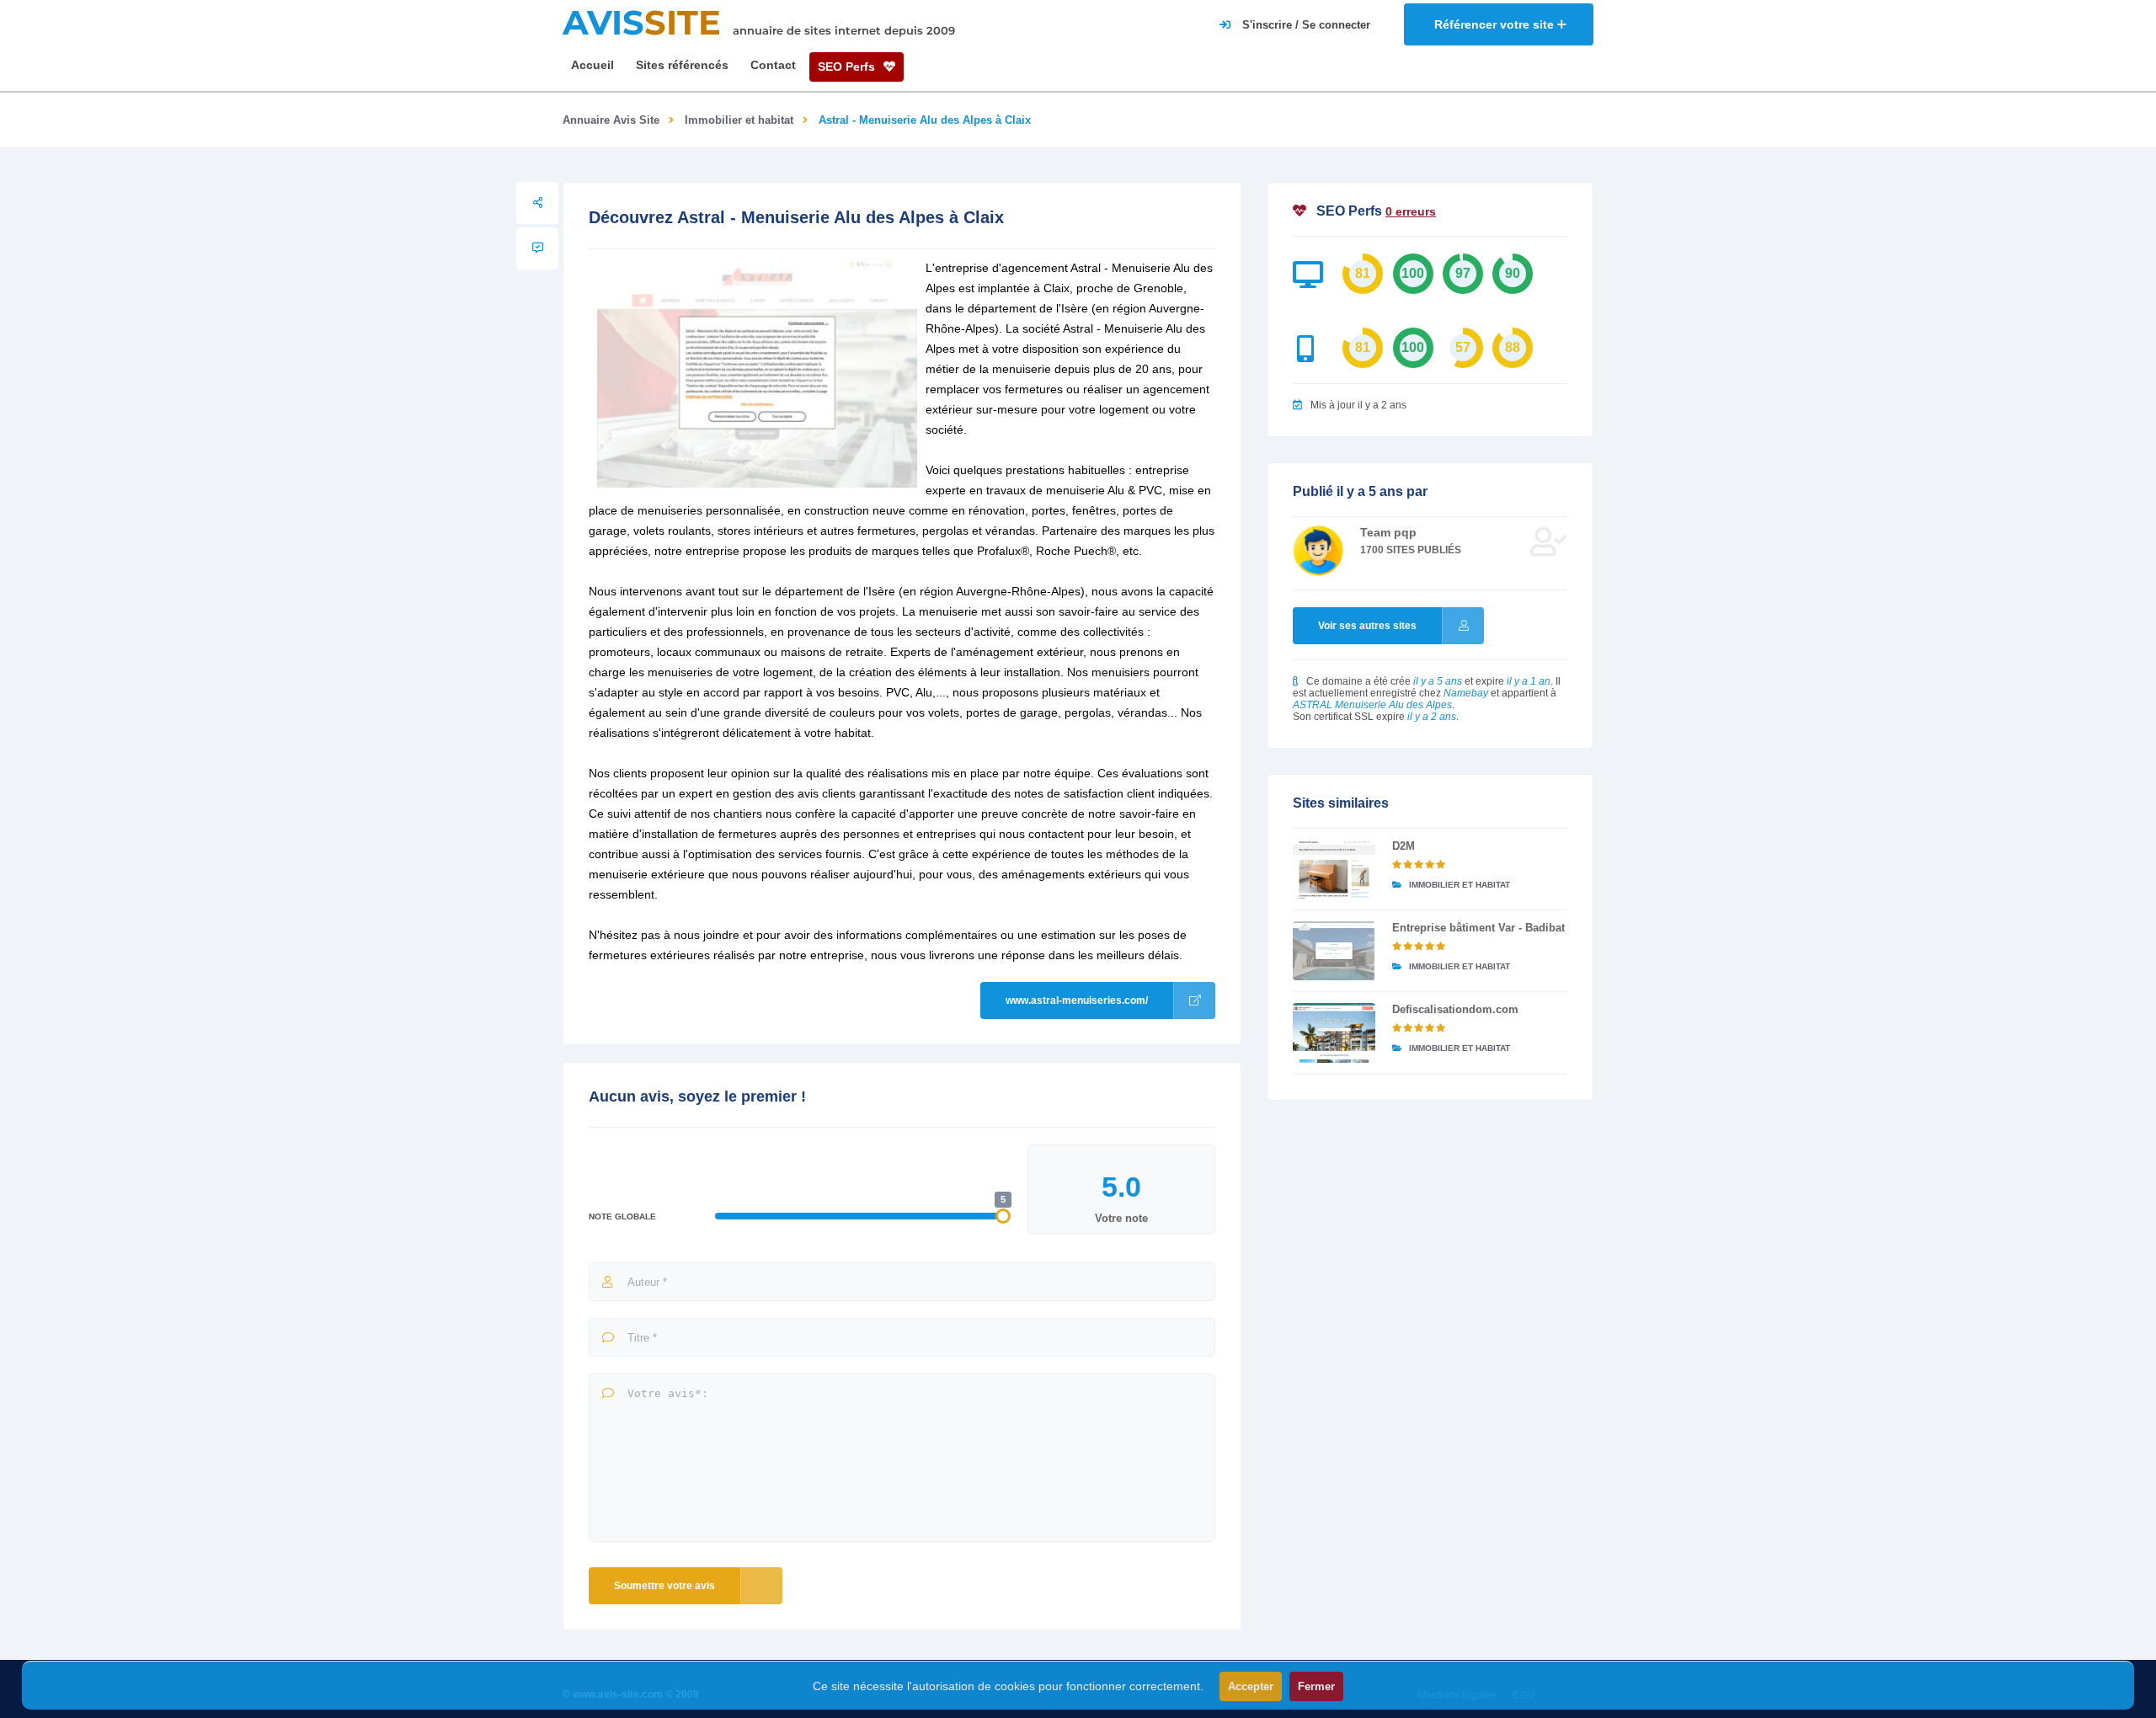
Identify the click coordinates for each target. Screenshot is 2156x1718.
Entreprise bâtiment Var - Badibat (1478, 928)
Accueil (592, 65)
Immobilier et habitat (739, 120)
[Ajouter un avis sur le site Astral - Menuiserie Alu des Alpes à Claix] (537, 248)
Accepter (1251, 1686)
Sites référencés (682, 65)
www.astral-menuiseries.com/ (1077, 1000)
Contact (773, 65)
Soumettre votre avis (664, 1586)
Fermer (1316, 1686)
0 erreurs (1411, 211)
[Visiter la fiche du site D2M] (1334, 869)
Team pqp (1388, 532)
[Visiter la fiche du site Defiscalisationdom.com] (1334, 1032)
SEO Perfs (848, 67)
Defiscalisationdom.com (1455, 1009)
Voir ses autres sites (1367, 626)
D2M (1404, 846)
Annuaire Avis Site (611, 120)
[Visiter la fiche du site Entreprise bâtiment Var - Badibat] (1334, 951)
